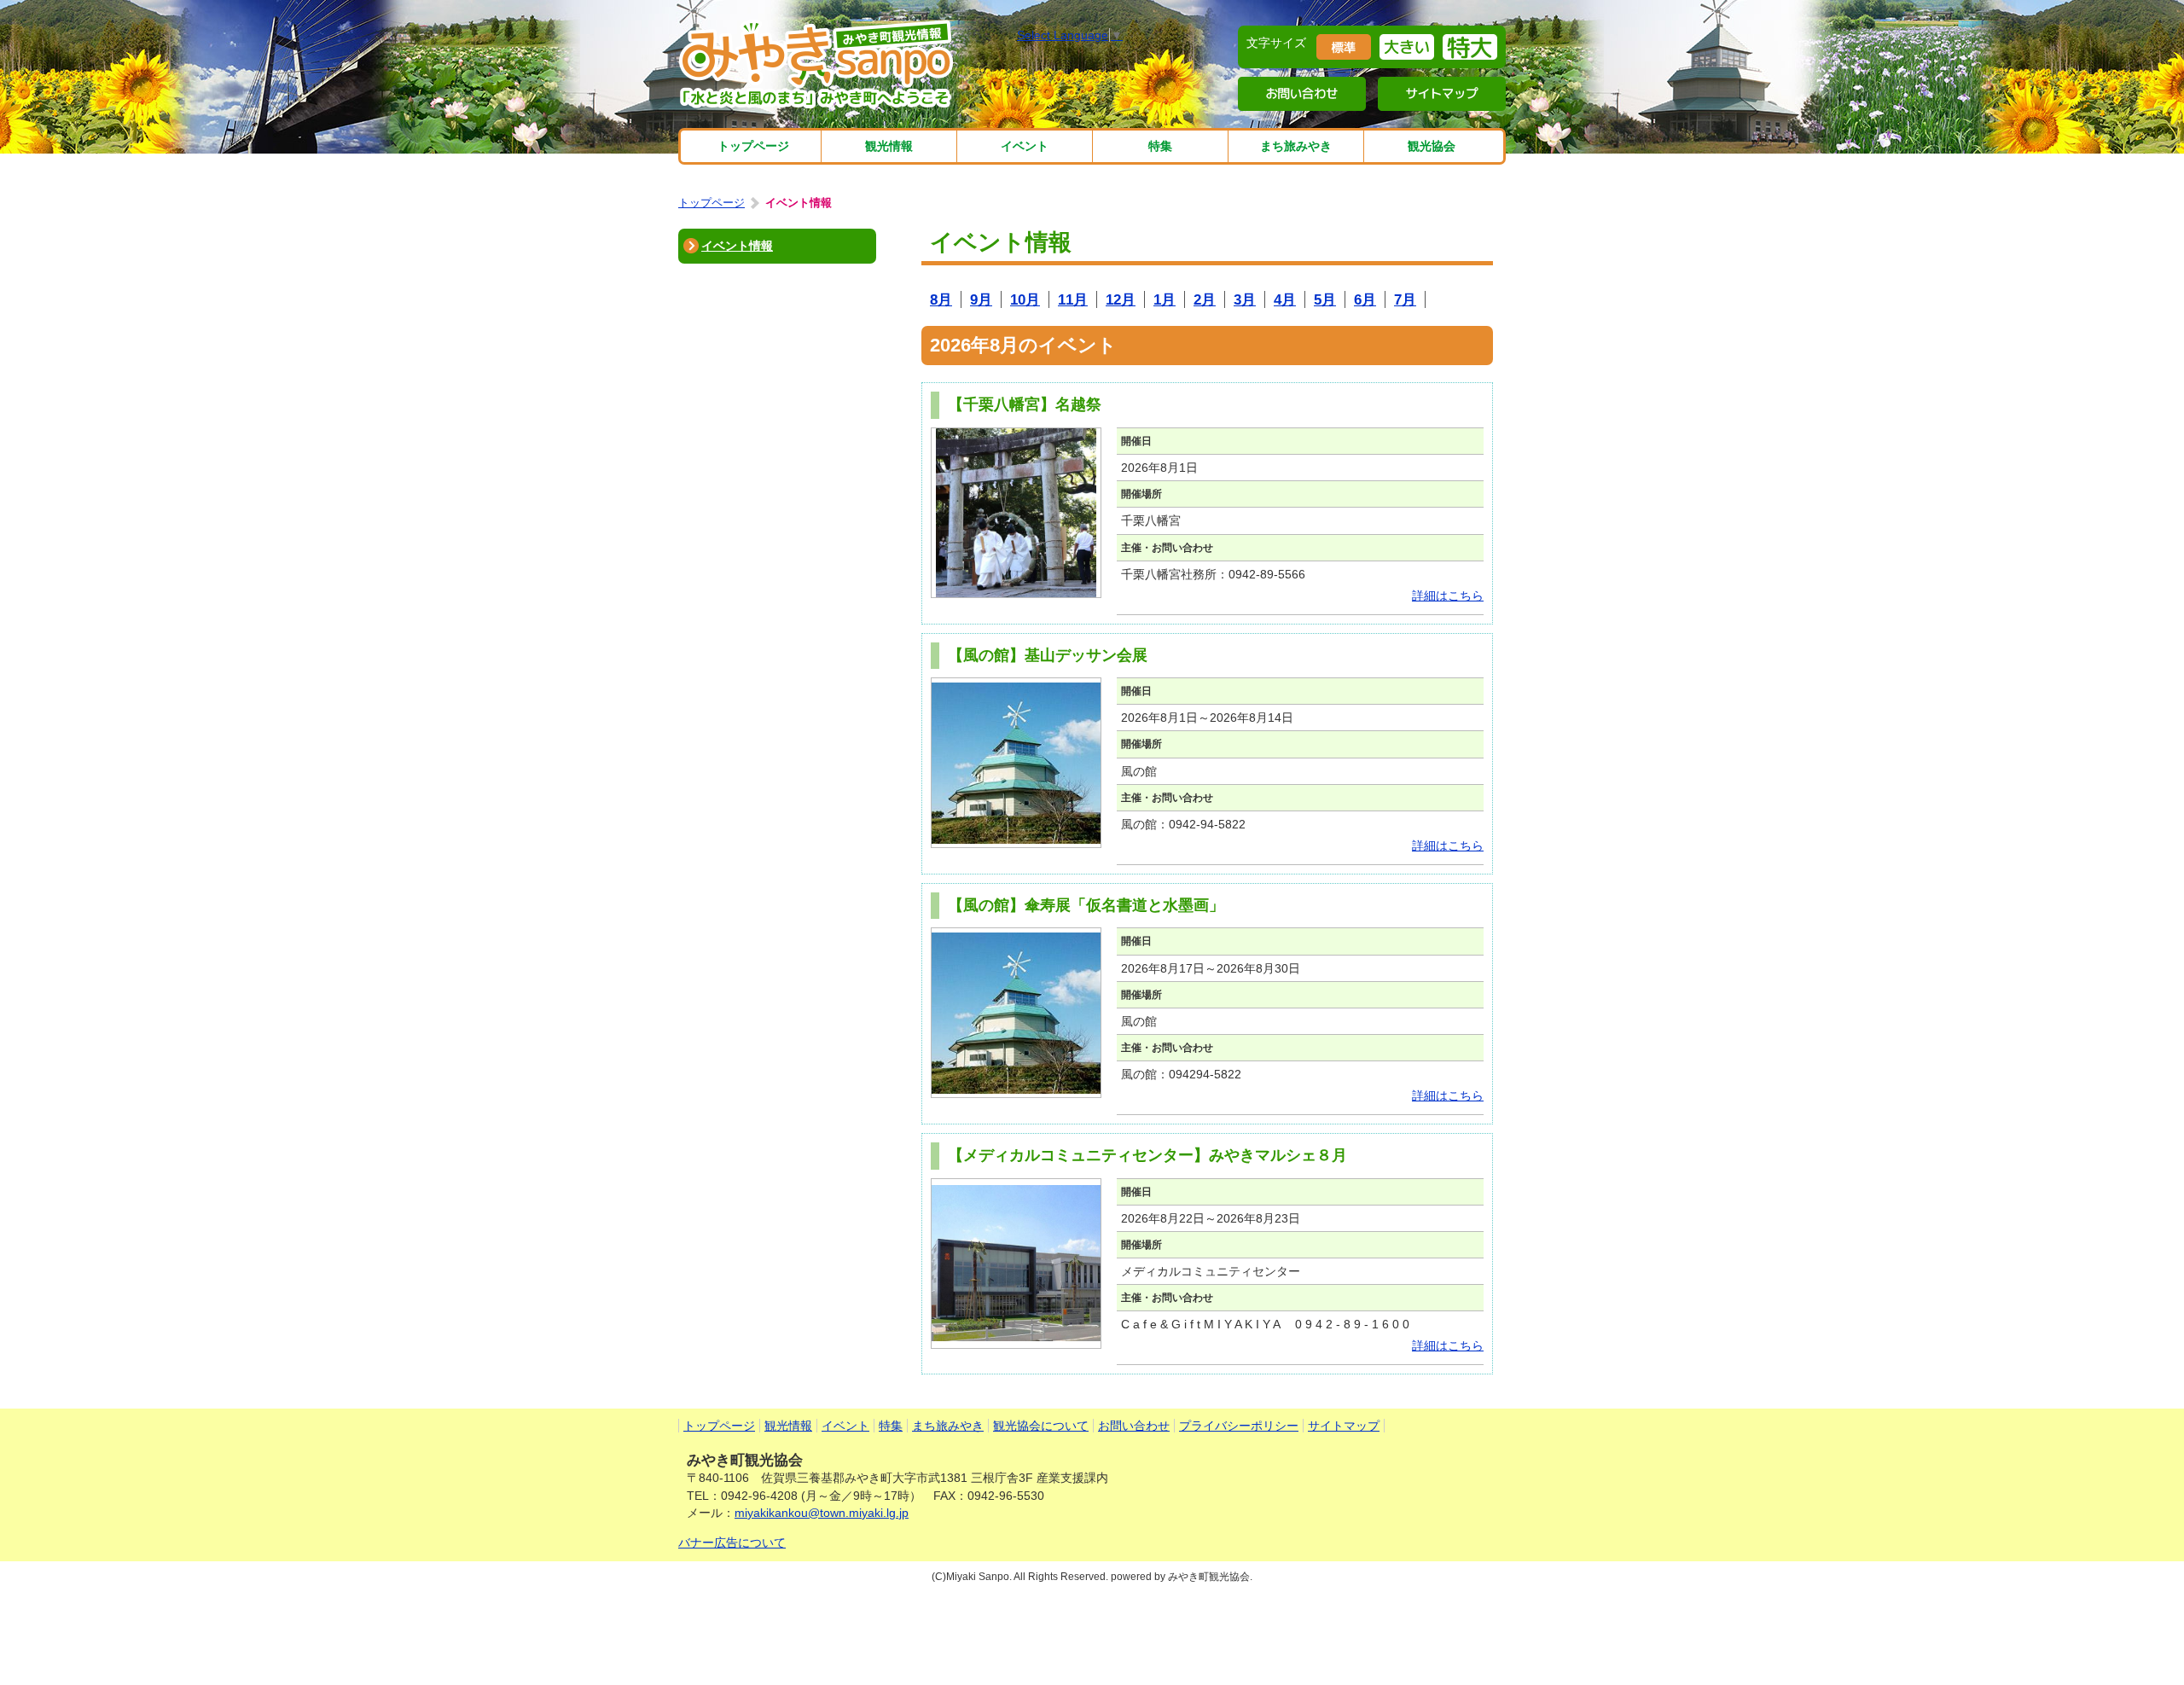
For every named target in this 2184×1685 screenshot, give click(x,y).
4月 (1285, 299)
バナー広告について (732, 1543)
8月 (941, 299)
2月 (1205, 299)
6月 (1365, 299)
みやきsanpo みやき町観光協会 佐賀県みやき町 (818, 64)
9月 (981, 299)
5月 (1325, 299)
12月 (1121, 299)
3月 (1245, 299)
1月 (1165, 299)
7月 (1405, 299)
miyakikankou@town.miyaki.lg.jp (822, 1513)
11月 (1073, 299)
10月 (1025, 299)
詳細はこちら (1448, 596)
